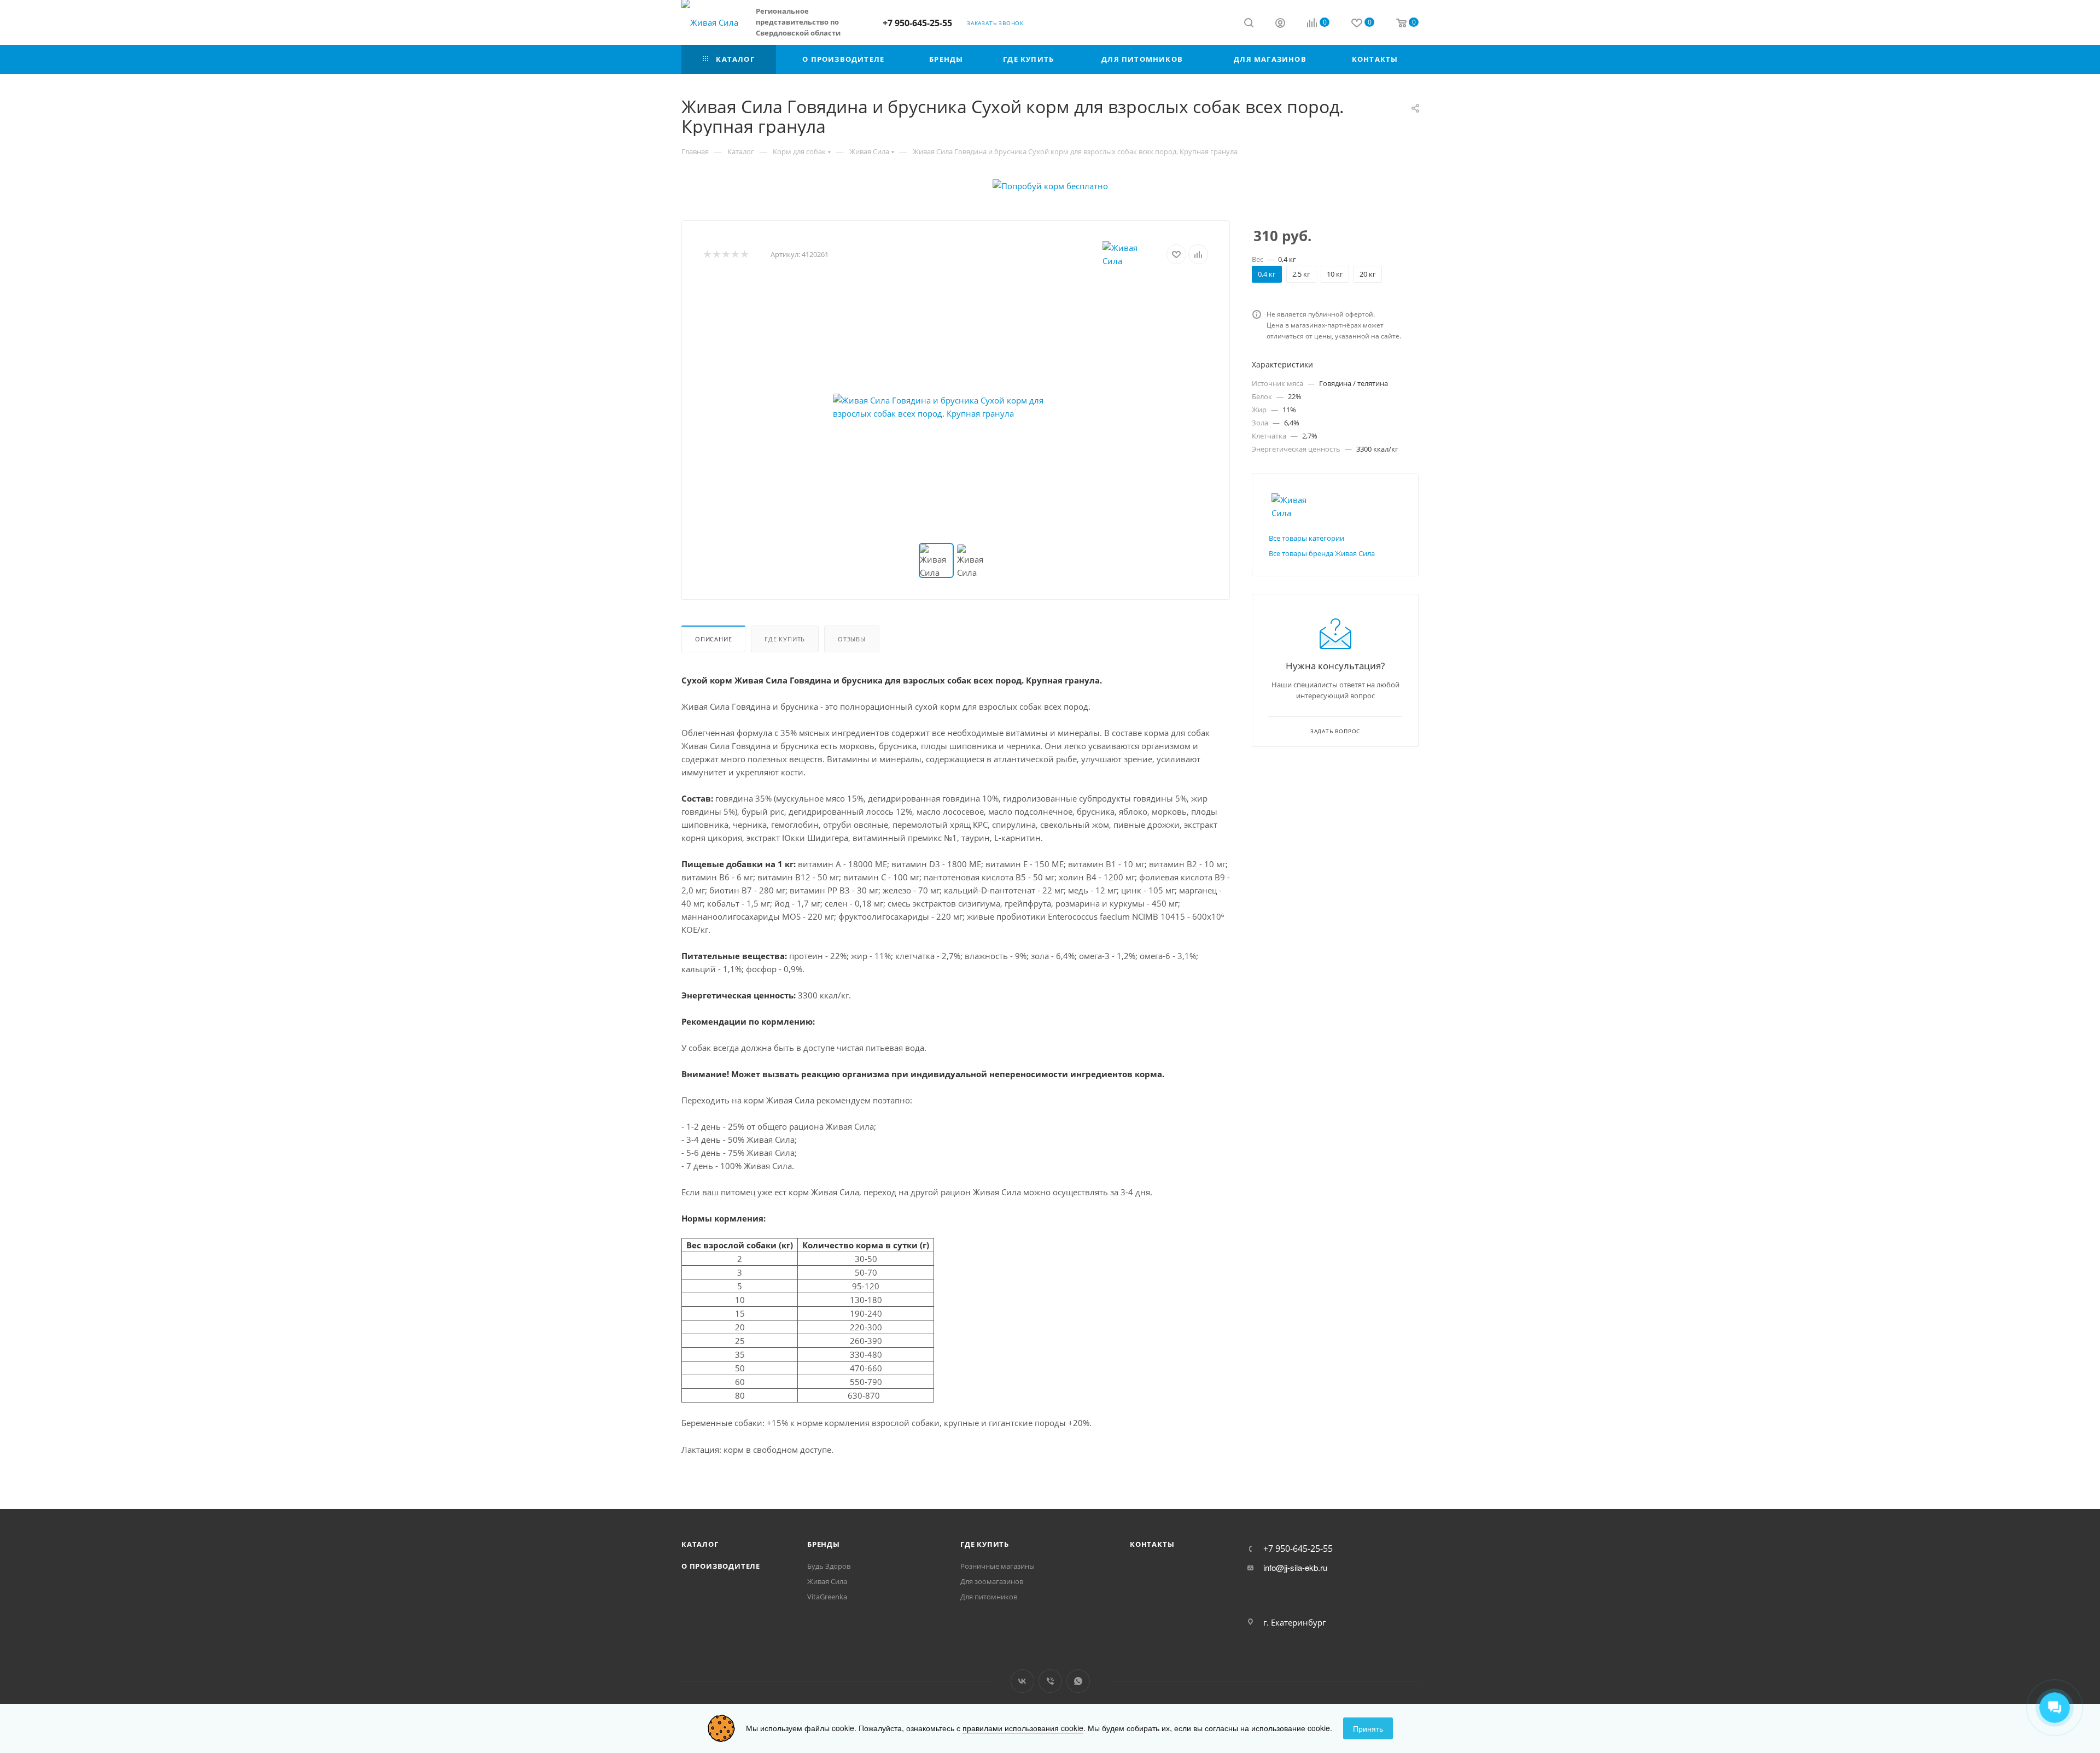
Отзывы (852, 639)
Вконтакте (1022, 1681)
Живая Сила (827, 1581)
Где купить (785, 639)
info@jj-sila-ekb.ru (1295, 1568)
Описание (713, 639)
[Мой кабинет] (1280, 24)
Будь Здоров (829, 1566)
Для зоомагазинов (992, 1581)
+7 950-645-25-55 (917, 23)
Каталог (700, 1544)
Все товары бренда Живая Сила (1322, 553)
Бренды (824, 1544)
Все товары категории (1306, 538)
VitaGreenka (827, 1597)
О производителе (721, 1566)
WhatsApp (1078, 1681)
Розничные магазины (997, 1566)
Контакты (1152, 1544)
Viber (1050, 1681)
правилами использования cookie (1023, 1728)
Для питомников (989, 1597)
